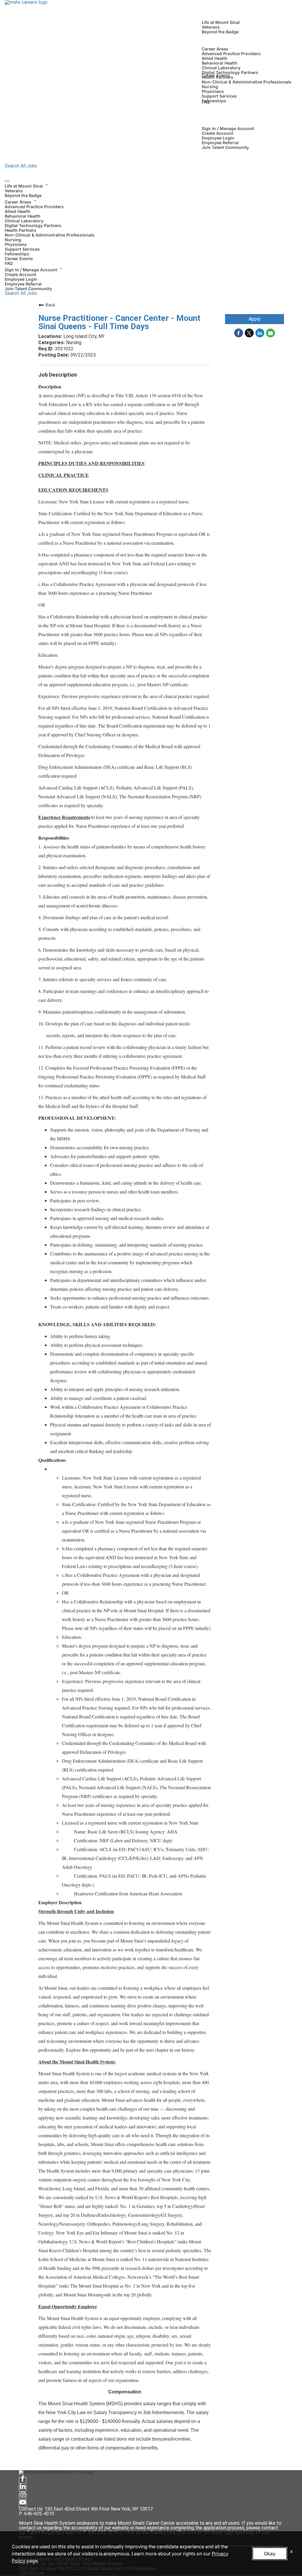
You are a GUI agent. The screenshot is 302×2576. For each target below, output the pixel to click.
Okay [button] (270, 2554)
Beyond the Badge (220, 32)
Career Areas (215, 49)
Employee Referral (220, 143)
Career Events (216, 75)
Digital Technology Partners (230, 72)
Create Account (218, 133)
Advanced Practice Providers (231, 54)
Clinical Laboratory (221, 68)
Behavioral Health (220, 63)
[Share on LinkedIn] (260, 333)
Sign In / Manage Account (228, 128)
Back (50, 305)
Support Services (219, 96)
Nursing (210, 87)
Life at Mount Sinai (221, 22)
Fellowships (214, 101)
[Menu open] (7, 181)
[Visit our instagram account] (23, 2496)
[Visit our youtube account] (23, 2504)
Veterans (211, 27)
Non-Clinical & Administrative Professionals (247, 82)
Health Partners (20, 230)
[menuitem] (151, 190)
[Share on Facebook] (239, 333)
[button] (151, 185)
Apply (255, 319)
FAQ (206, 102)
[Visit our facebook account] (23, 2480)
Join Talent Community (225, 147)
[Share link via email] (270, 333)
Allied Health (215, 58)
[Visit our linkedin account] (23, 2488)
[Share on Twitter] (249, 333)
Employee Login (218, 138)
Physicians (213, 91)
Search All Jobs (21, 166)
